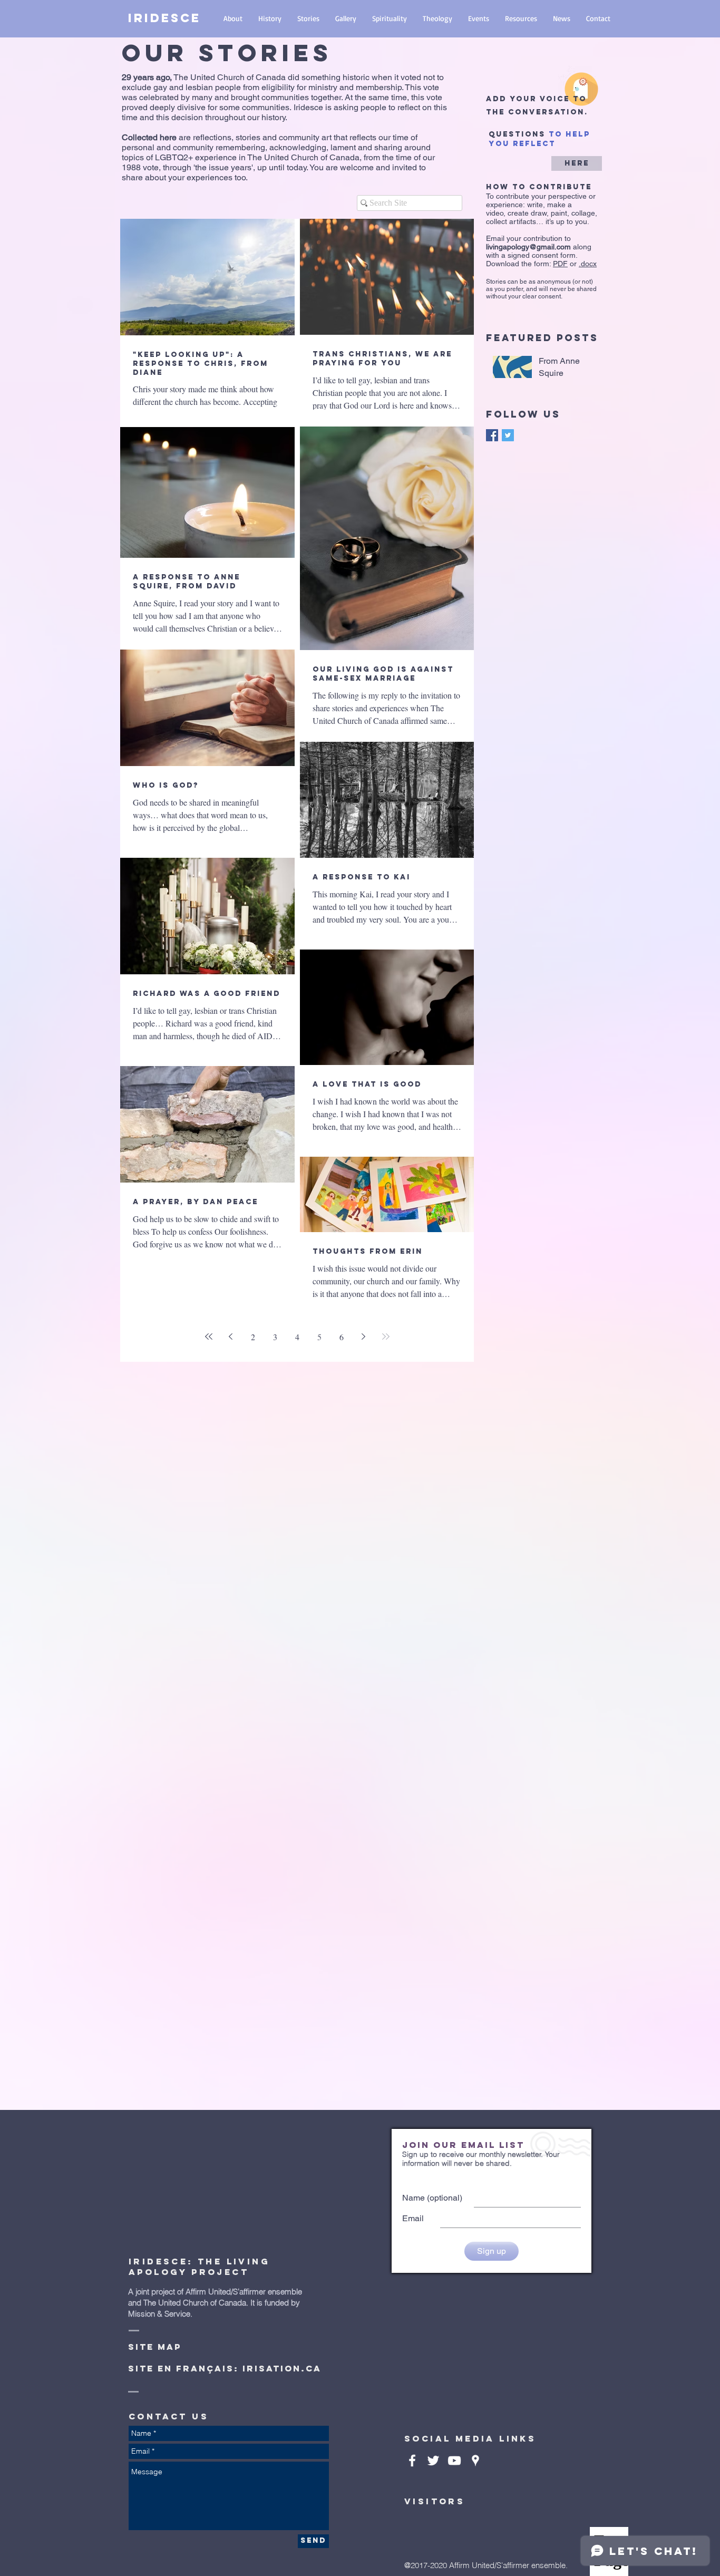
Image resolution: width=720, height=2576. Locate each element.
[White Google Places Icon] (475, 2461)
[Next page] (364, 1337)
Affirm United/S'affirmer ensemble (244, 2292)
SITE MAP (155, 2347)
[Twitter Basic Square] (508, 435)
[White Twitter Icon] (433, 2461)
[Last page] (386, 1337)
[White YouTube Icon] (454, 2461)
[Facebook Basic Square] (492, 435)
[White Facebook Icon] (412, 2461)
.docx (588, 264)
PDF (560, 264)
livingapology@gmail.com (528, 247)
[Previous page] (231, 1337)
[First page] (209, 1337)
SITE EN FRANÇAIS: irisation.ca (225, 2368)
